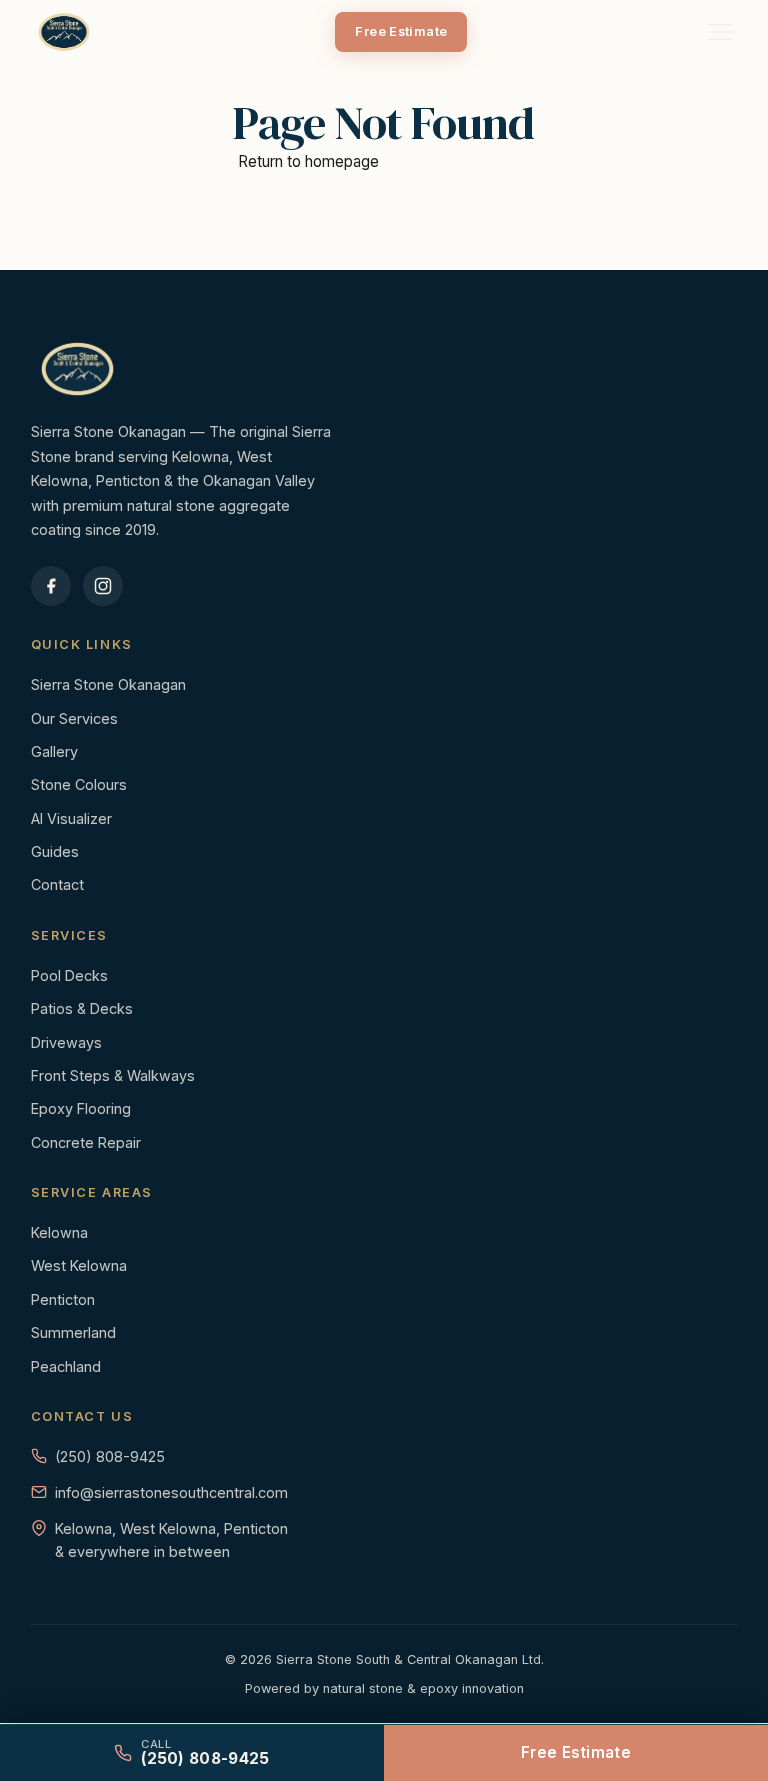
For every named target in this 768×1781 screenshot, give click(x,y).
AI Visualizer (71, 818)
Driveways (66, 1042)
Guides (55, 851)
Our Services (74, 718)
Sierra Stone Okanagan (108, 684)
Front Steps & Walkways (113, 1075)
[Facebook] (51, 586)
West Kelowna (79, 1265)
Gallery (54, 751)
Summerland (73, 1332)
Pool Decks (69, 975)
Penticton (63, 1299)
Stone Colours (79, 784)
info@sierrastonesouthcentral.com (171, 1492)
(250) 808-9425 (110, 1456)
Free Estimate (401, 31)
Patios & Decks (82, 1008)
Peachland (66, 1366)
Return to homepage (308, 161)
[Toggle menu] (721, 32)
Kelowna (59, 1232)
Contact (57, 884)
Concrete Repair (86, 1142)
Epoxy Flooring (81, 1108)
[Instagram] (103, 586)
